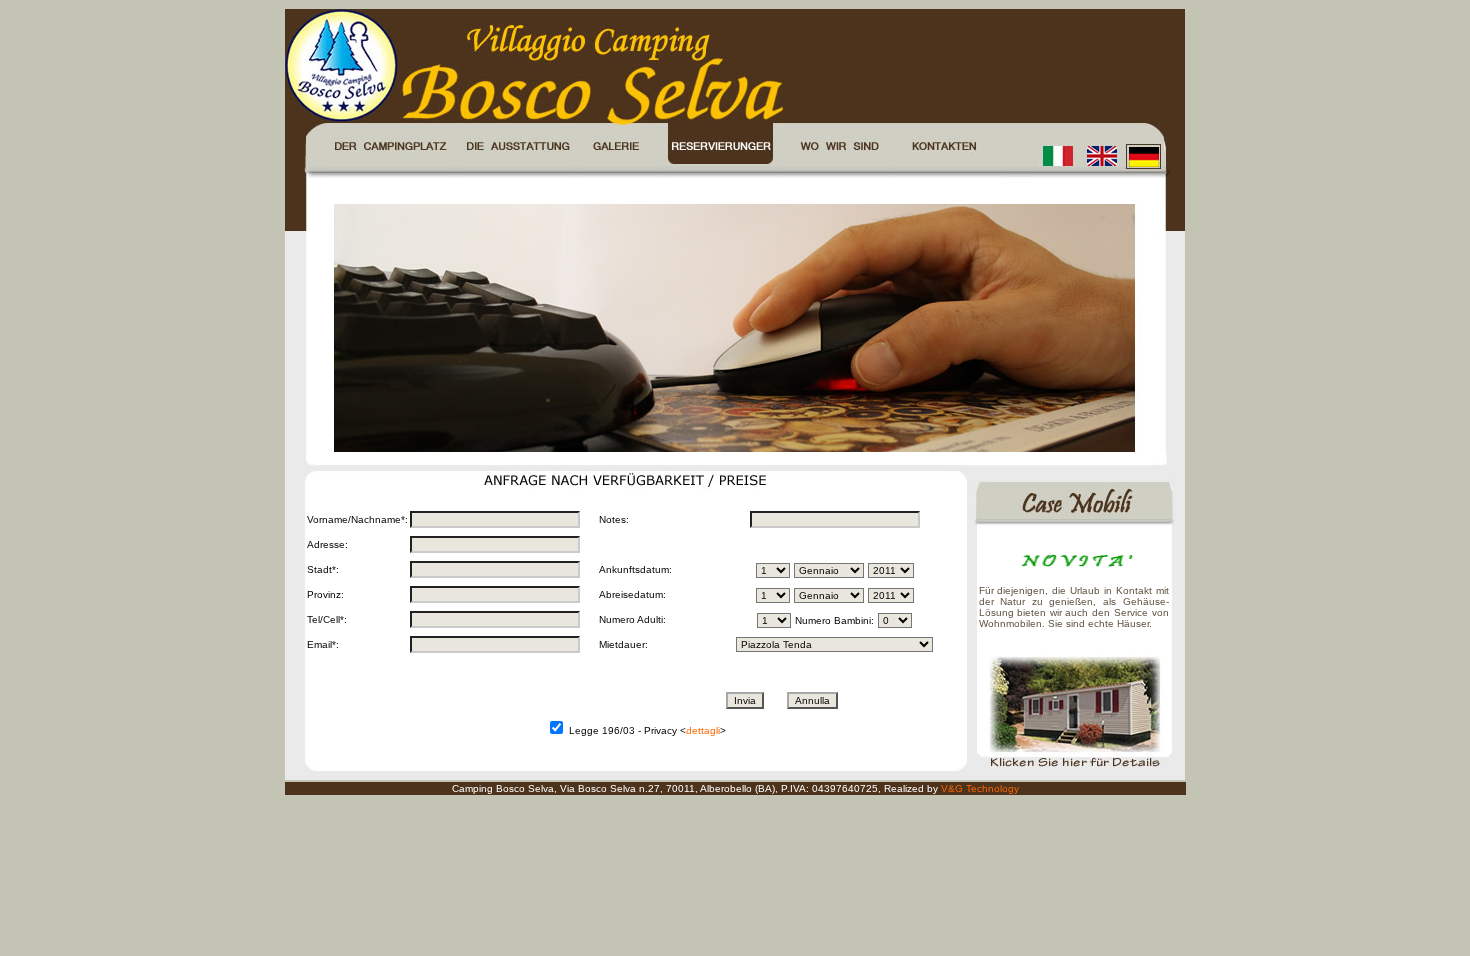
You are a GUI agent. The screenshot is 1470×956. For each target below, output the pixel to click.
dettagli (703, 730)
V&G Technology (980, 788)
